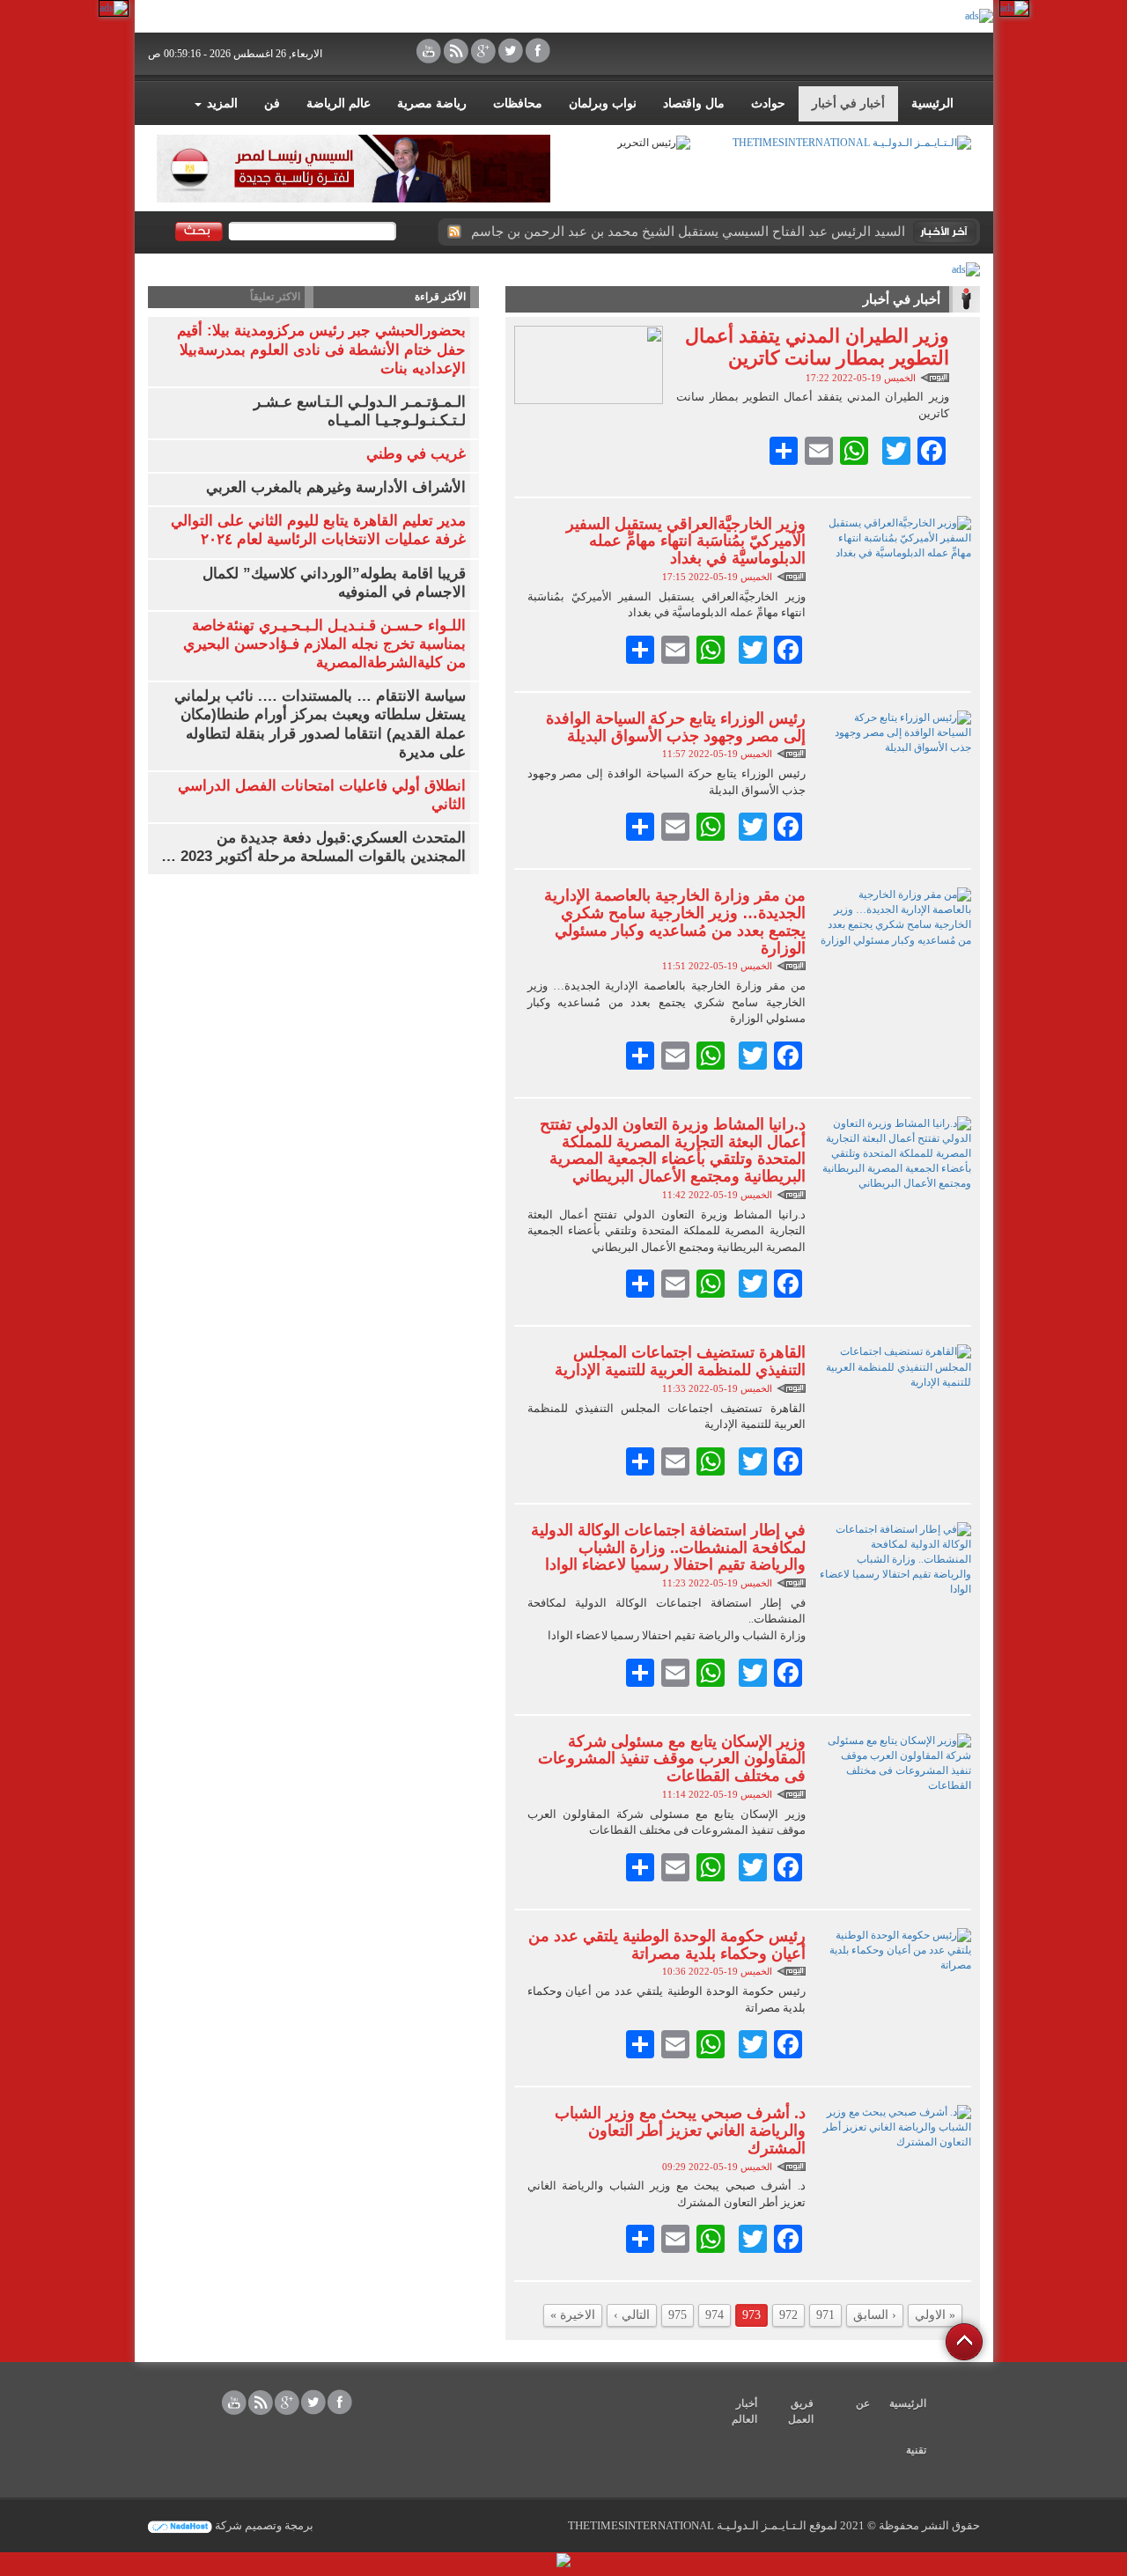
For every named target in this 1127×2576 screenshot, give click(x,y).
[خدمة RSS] (453, 232)
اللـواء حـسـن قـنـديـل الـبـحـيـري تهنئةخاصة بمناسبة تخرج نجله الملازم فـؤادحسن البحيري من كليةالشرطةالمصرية (324, 644)
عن (863, 2403)
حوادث (768, 103)
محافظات (518, 103)
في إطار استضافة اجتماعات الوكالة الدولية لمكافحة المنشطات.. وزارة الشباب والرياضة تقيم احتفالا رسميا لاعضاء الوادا (668, 1548)
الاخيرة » (573, 2315)
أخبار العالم (744, 2411)
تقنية (916, 2450)
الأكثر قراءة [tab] (440, 297)
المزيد (221, 103)
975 (678, 2315)
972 (788, 2315)
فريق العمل (801, 2411)
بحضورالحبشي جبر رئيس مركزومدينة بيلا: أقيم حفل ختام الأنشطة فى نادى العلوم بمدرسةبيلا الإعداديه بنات (321, 349)
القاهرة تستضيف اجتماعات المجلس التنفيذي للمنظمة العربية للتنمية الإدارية (680, 1361)
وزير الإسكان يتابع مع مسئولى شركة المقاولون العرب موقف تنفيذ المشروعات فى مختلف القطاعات (672, 1759)
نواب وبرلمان (603, 103)
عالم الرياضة (339, 103)
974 (715, 2315)
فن (272, 103)
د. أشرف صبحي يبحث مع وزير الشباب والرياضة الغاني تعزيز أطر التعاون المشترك (680, 2131)
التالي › (632, 2315)
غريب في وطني (416, 454)
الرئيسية (932, 103)
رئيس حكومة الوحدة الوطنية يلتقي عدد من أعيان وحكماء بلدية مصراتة (667, 1945)
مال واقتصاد (694, 103)
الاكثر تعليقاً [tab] (275, 297)
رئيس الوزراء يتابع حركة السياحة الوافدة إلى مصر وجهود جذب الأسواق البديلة (676, 727)
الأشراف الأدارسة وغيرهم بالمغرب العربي (336, 487)
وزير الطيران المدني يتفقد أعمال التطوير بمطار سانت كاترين (817, 346)
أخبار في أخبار (848, 103)
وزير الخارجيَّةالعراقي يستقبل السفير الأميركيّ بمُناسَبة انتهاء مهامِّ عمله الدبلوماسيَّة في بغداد (686, 541)
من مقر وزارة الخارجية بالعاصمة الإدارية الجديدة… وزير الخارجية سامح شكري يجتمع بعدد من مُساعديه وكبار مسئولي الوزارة (675, 921)
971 (825, 2315)
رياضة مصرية (432, 103)
